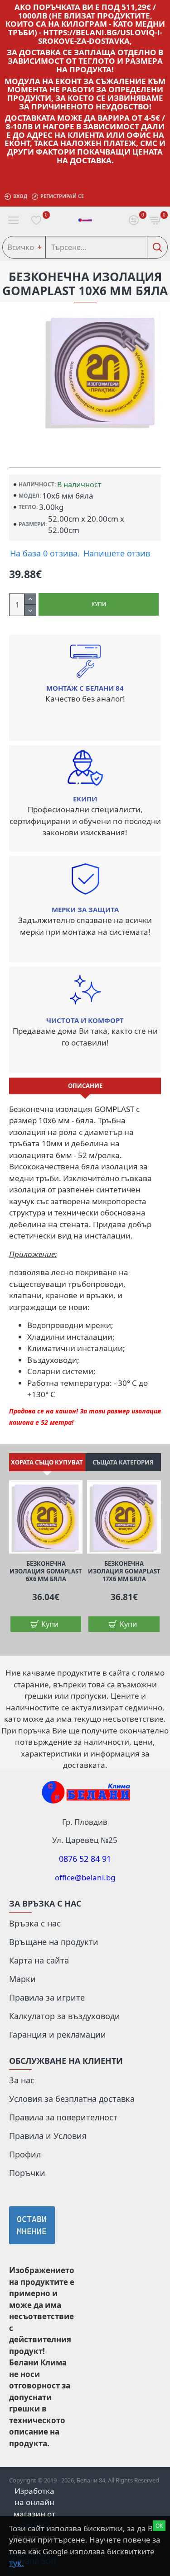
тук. (17, 2563)
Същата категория (123, 1462)
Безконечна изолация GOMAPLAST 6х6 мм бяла (46, 1571)
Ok (159, 2526)
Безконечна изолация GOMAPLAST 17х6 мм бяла (124, 1571)
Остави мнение (32, 2225)
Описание (85, 1086)
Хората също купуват (47, 1462)
